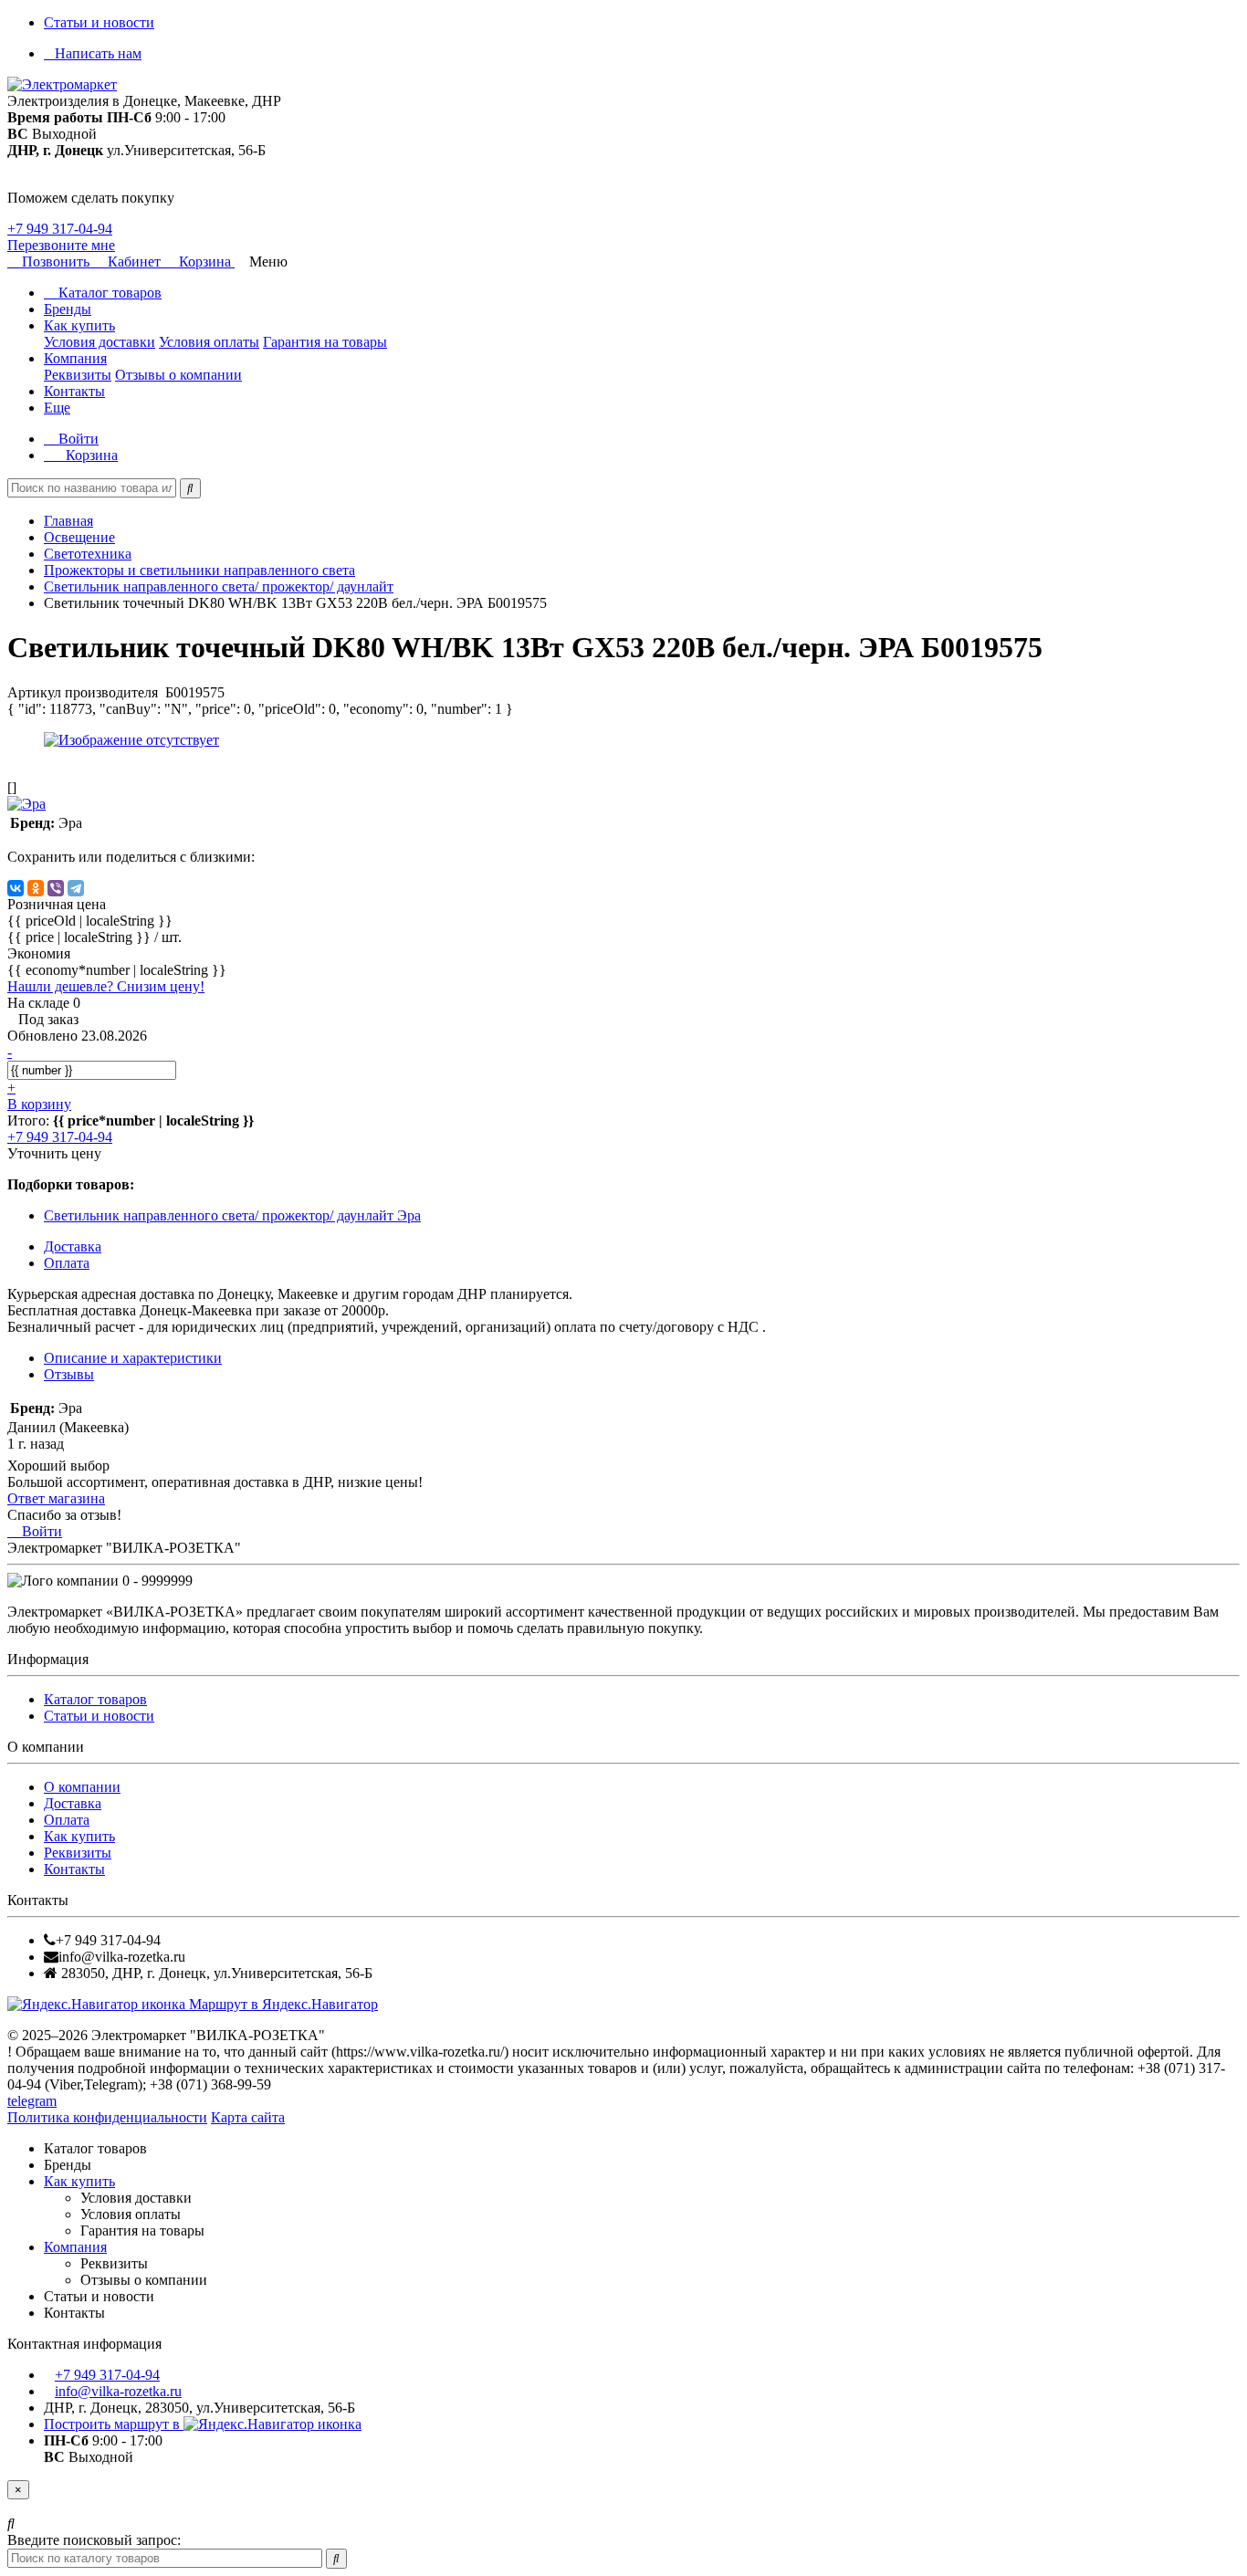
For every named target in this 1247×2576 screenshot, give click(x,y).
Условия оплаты (209, 342)
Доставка (73, 1803)
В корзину (39, 1104)
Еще (57, 408)
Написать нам (98, 53)
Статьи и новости (99, 22)
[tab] (69, 1374)
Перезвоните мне (61, 245)
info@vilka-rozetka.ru (118, 2391)
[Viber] (56, 888)
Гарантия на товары (325, 342)
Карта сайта (248, 2117)
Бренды (68, 309)
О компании (82, 1787)
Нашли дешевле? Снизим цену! (106, 986)
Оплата (67, 1820)
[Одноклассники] (36, 888)
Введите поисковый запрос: (94, 2540)
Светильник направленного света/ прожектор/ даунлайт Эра (232, 1215)
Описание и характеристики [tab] (133, 1358)
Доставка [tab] (73, 1246)
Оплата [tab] (67, 1263)
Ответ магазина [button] (56, 1498)
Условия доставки (100, 342)
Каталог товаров (108, 293)
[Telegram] (76, 888)
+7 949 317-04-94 (60, 229)
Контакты (74, 391)
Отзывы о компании (178, 375)
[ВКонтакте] (16, 888)
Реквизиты (78, 375)
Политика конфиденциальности (107, 2117)
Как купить (79, 325)
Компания (75, 358)
